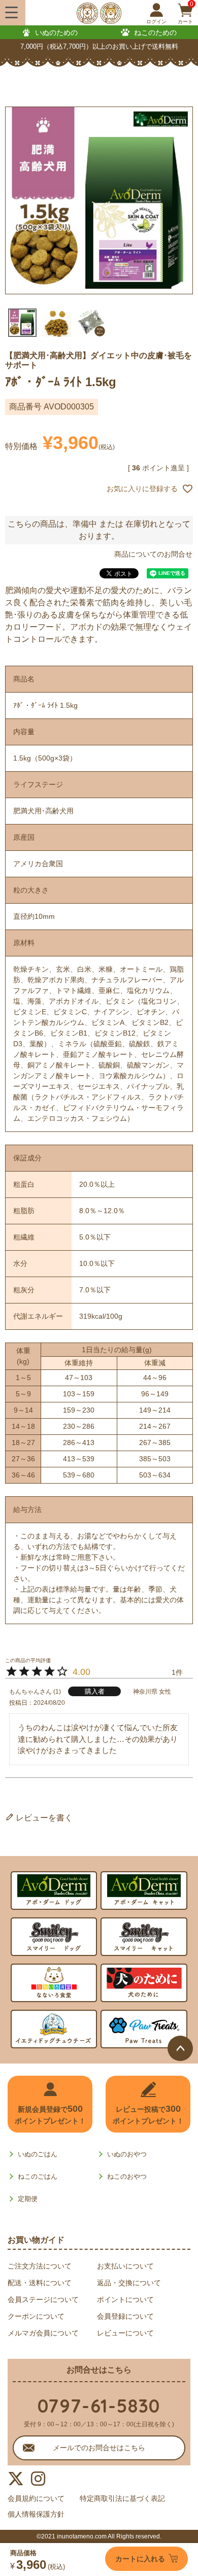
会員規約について (36, 2498)
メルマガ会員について (43, 2333)
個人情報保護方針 (36, 2514)
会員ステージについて (43, 2299)
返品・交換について (129, 2283)
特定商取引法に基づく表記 (122, 2498)
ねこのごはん (38, 2176)
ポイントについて (125, 2299)
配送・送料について (40, 2283)
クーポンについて (36, 2316)
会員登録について (125, 2316)
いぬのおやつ (127, 2154)
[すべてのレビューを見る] (6, 1798)
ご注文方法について (40, 2266)
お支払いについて (125, 2266)
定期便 (28, 2199)
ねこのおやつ (127, 2176)
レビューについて (125, 2333)
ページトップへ (180, 2048)
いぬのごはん (38, 2154)
